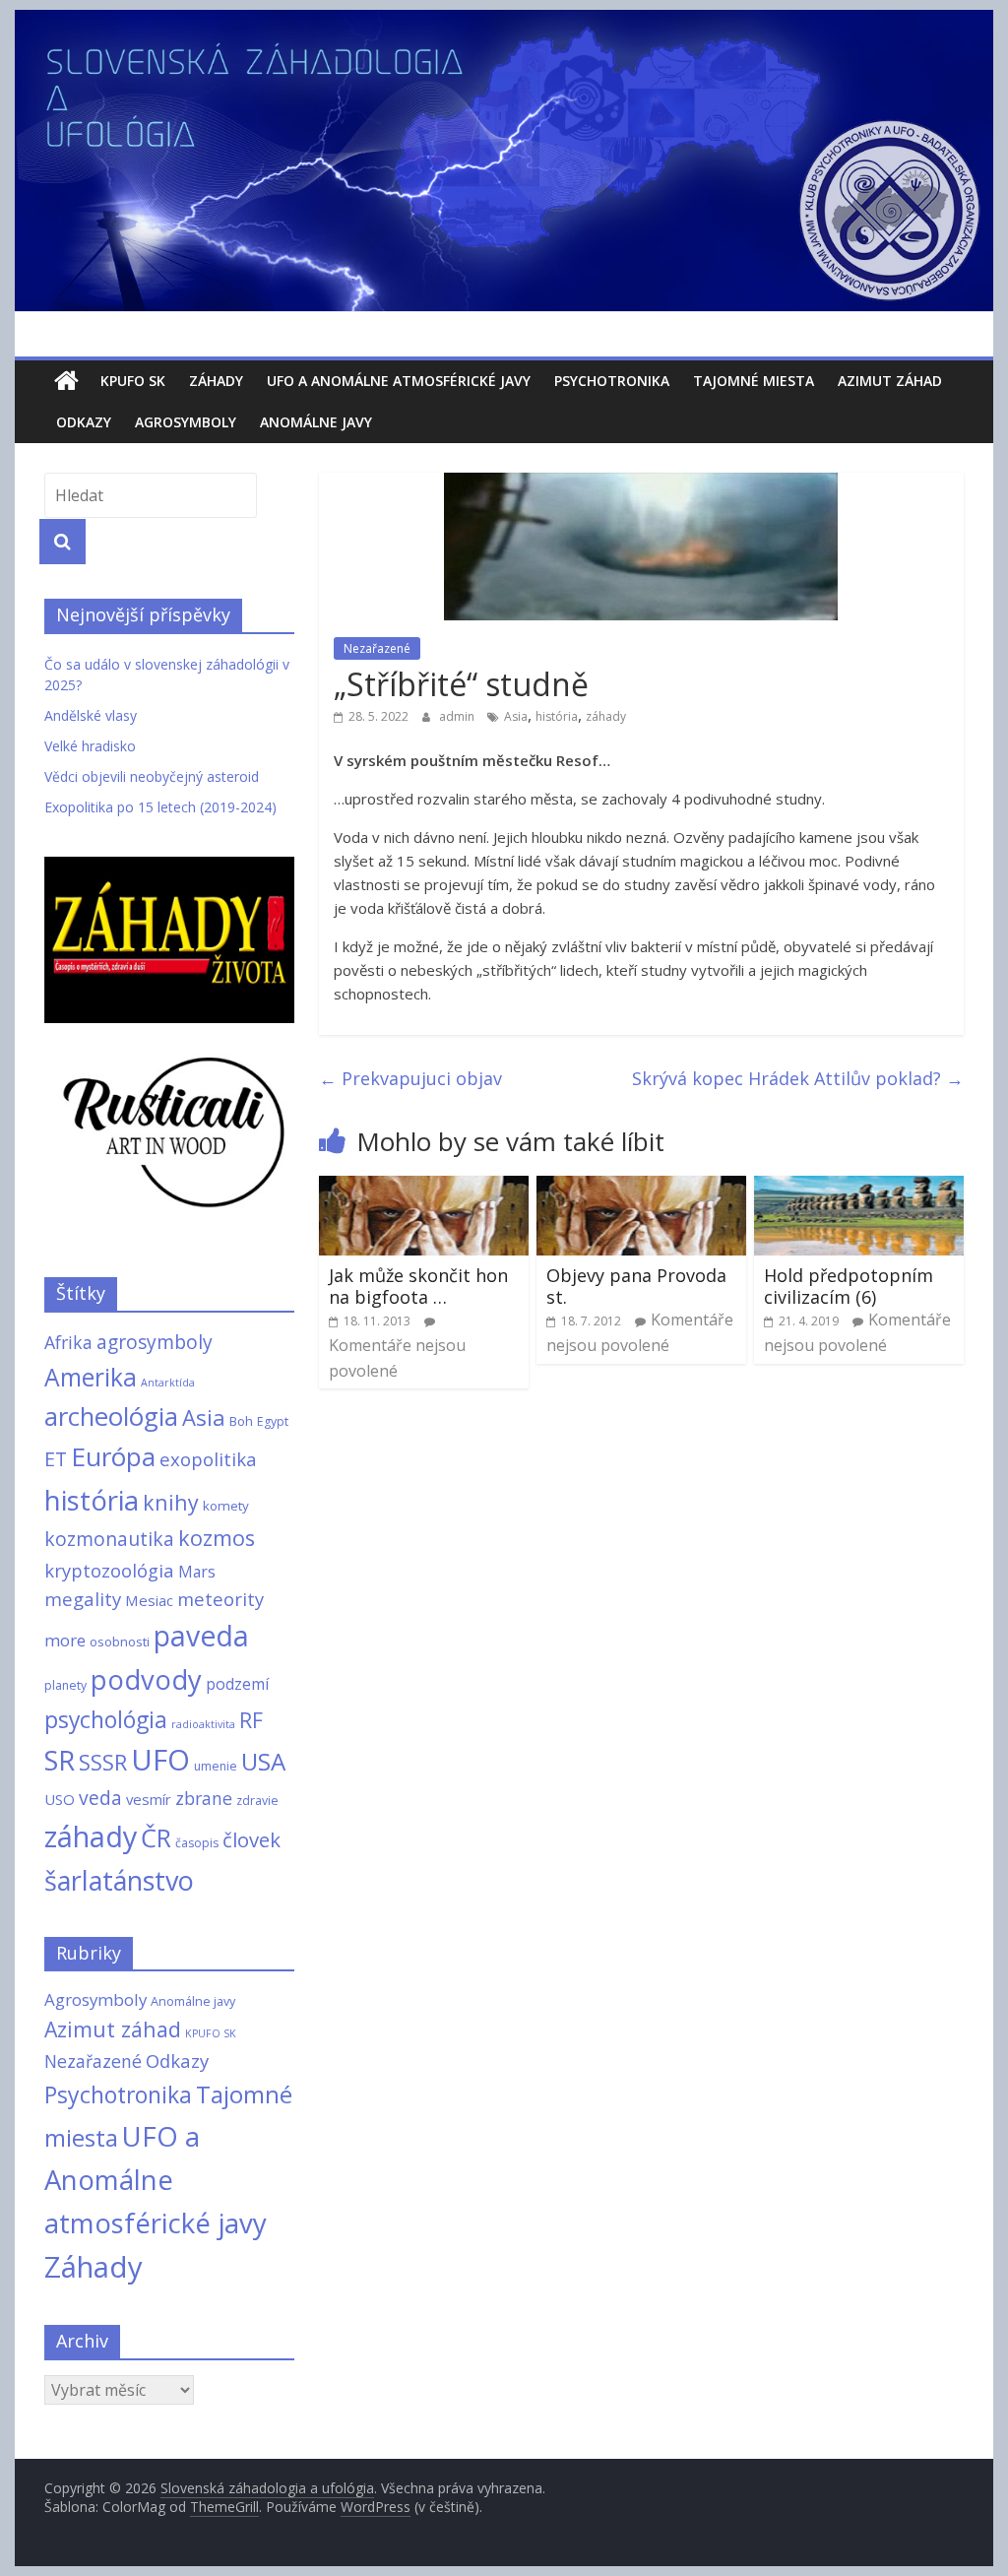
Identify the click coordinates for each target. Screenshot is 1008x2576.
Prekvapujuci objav (410, 1078)
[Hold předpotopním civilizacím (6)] (859, 1188)
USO (60, 1799)
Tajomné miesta (754, 381)
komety (226, 1506)
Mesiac (149, 1600)
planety (65, 1685)
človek (252, 1839)
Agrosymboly (186, 422)
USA (263, 1761)
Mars (197, 1572)
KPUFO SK (133, 381)
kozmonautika (109, 1539)
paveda (201, 1636)
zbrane (204, 1798)
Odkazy (84, 422)
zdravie (257, 1801)
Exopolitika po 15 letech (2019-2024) (160, 807)
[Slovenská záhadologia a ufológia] (66, 381)
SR (60, 1760)
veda (100, 1798)
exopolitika (208, 1459)
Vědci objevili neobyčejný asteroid (152, 776)
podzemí (237, 1684)
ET (56, 1459)
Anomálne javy (316, 422)
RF (251, 1720)
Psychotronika (612, 381)
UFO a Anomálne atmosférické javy (399, 381)
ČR (156, 1837)
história (557, 716)
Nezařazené (377, 648)
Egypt (273, 1421)
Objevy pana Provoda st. (636, 1286)
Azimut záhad (890, 381)
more (65, 1640)
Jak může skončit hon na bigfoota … (418, 1286)
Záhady (216, 381)
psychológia (106, 1719)
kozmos (217, 1538)
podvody (146, 1679)
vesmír (149, 1799)
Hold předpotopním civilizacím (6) (849, 1286)
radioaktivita (203, 1724)
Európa (113, 1456)
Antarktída (168, 1383)
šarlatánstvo (119, 1880)
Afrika (68, 1342)
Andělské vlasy (91, 715)
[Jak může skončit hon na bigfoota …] (424, 1188)
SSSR (103, 1762)
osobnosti (120, 1642)
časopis (197, 1843)
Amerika (91, 1377)
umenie (216, 1766)
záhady (606, 716)
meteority (220, 1599)
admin (458, 716)
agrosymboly (155, 1342)
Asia (516, 716)
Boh (241, 1421)
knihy (171, 1502)
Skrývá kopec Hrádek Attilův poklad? (798, 1078)
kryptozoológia (109, 1570)
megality (83, 1599)
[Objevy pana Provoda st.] (641, 1188)
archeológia (111, 1417)
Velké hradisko (90, 746)
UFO (160, 1760)
